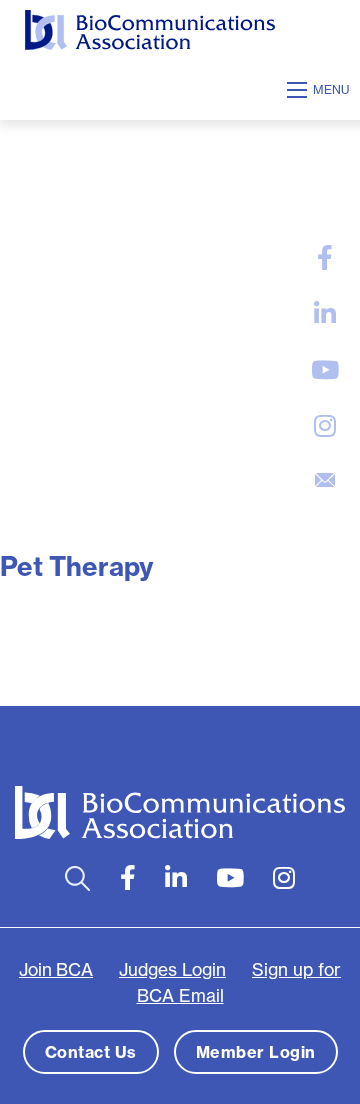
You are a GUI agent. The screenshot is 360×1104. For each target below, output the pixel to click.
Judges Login (172, 970)
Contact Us (91, 1052)
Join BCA (56, 970)
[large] (325, 258)
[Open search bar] (77, 878)
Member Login (256, 1052)
